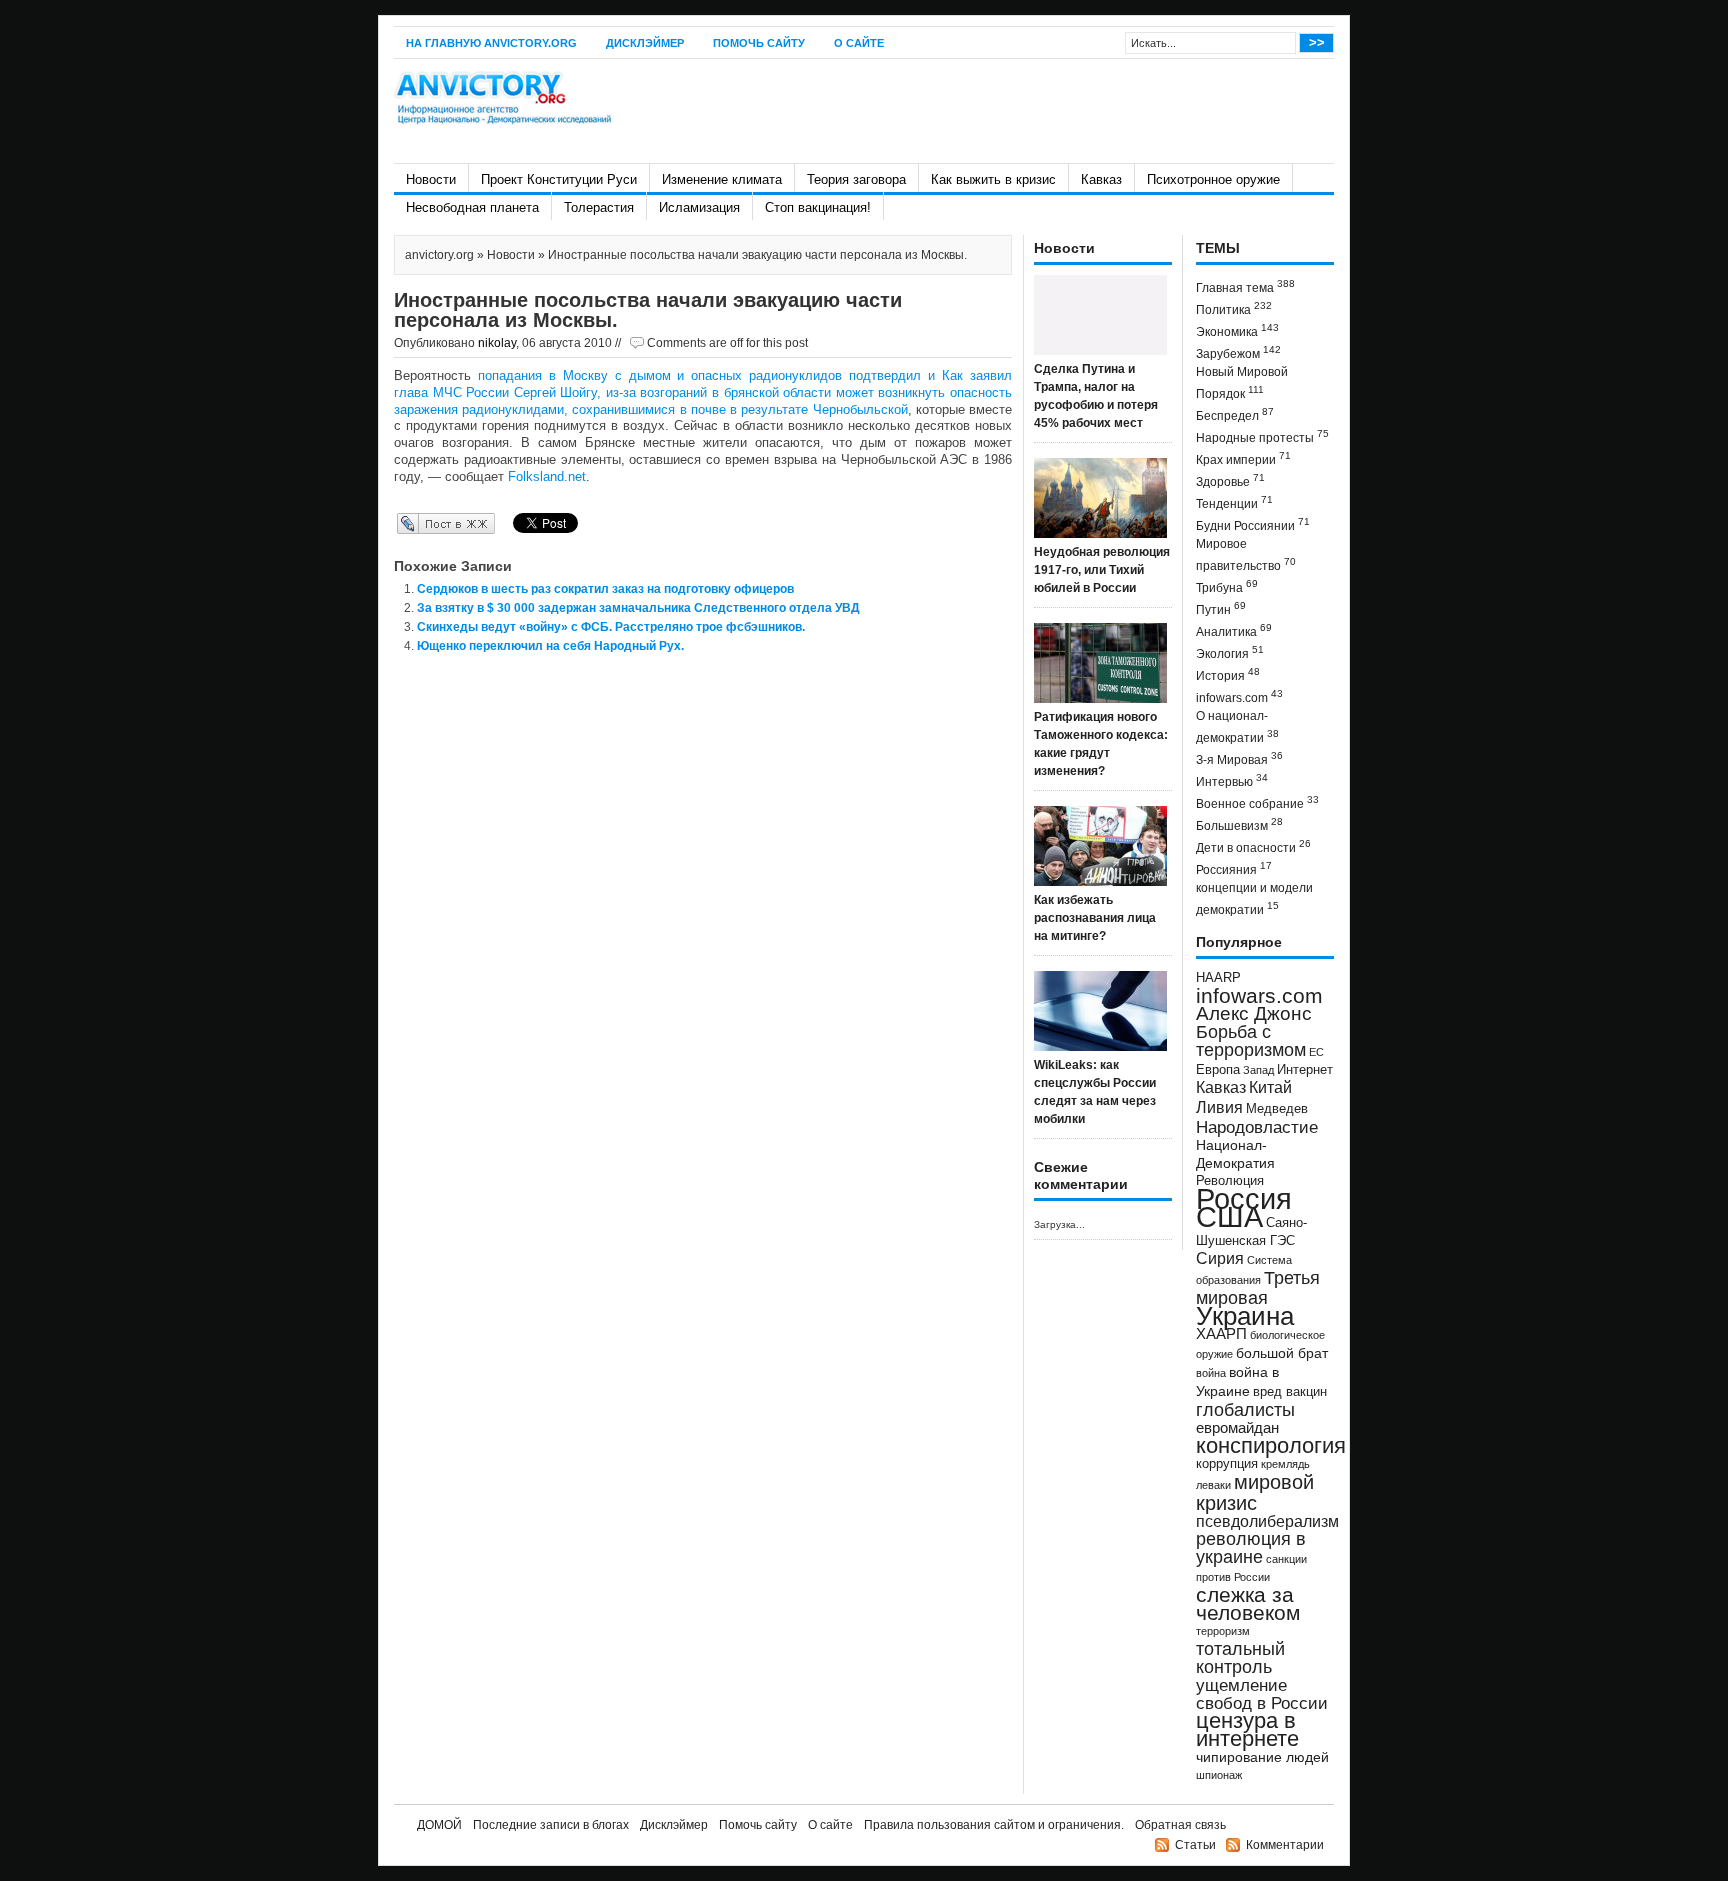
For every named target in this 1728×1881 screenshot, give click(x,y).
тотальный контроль (1240, 1658)
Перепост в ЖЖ (416, 523)
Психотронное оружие (1213, 179)
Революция (1230, 1180)
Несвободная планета (472, 207)
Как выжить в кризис (993, 179)
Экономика (1237, 330)
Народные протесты (1262, 436)
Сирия (1220, 1258)
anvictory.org (439, 255)
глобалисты (1245, 1409)
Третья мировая (1258, 1287)
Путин (1221, 608)
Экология (1230, 652)
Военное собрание (1257, 802)
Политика (1234, 308)
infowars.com (1239, 696)
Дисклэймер (645, 43)
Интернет (1305, 1070)
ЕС (1316, 1052)
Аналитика (1234, 630)
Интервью (1232, 780)
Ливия (1219, 1107)
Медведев (1277, 1109)
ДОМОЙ (439, 1825)
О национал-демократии (1237, 727)
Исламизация (699, 207)
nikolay (497, 343)
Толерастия (599, 207)
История (1228, 674)
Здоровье (1230, 480)
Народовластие (1257, 1127)
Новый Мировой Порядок (1242, 383)
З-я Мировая (1239, 758)
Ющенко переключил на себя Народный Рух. (550, 646)
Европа (1218, 1070)
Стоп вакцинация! (818, 207)
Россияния (1234, 868)
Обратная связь (1180, 1825)
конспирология (1271, 1445)
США (1229, 1216)
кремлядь (1285, 1464)
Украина (1245, 1316)
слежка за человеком (1248, 1603)
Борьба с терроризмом (1251, 1041)
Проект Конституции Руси (559, 179)
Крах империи (1243, 458)
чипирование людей (1262, 1757)
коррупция (1227, 1464)
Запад (1258, 1070)
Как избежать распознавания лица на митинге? (1095, 918)
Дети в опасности (1253, 846)
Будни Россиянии (1253, 524)
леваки (1213, 1485)
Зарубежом (1238, 352)
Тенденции (1234, 502)
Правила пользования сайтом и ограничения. (994, 1825)
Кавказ (1101, 179)
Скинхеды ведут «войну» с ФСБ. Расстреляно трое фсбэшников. (611, 627)
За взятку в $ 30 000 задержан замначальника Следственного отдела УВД (638, 608)
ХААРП (1221, 1334)
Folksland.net (547, 476)
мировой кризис (1255, 1492)
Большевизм (1239, 824)
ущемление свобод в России (1262, 1694)
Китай (1270, 1087)
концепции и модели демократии (1254, 899)
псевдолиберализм (1267, 1521)
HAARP (1218, 978)
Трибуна (1227, 586)
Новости (431, 179)
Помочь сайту (759, 43)
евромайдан (1237, 1428)
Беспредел (1235, 414)
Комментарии (1285, 1845)
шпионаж (1219, 1775)
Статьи (1195, 1845)
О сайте (859, 43)
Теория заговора (856, 179)
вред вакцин (1290, 1391)
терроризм (1223, 1631)
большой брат (1282, 1353)
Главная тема (1245, 286)
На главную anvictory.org (491, 43)
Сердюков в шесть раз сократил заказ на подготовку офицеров (605, 589)
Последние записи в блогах (551, 1825)
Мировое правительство (1246, 555)
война (1211, 1373)
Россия (1244, 1198)
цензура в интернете (1247, 1729)
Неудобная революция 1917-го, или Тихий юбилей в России (1102, 570)
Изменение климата (722, 179)
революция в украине (1251, 1548)
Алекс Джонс (1254, 1013)
